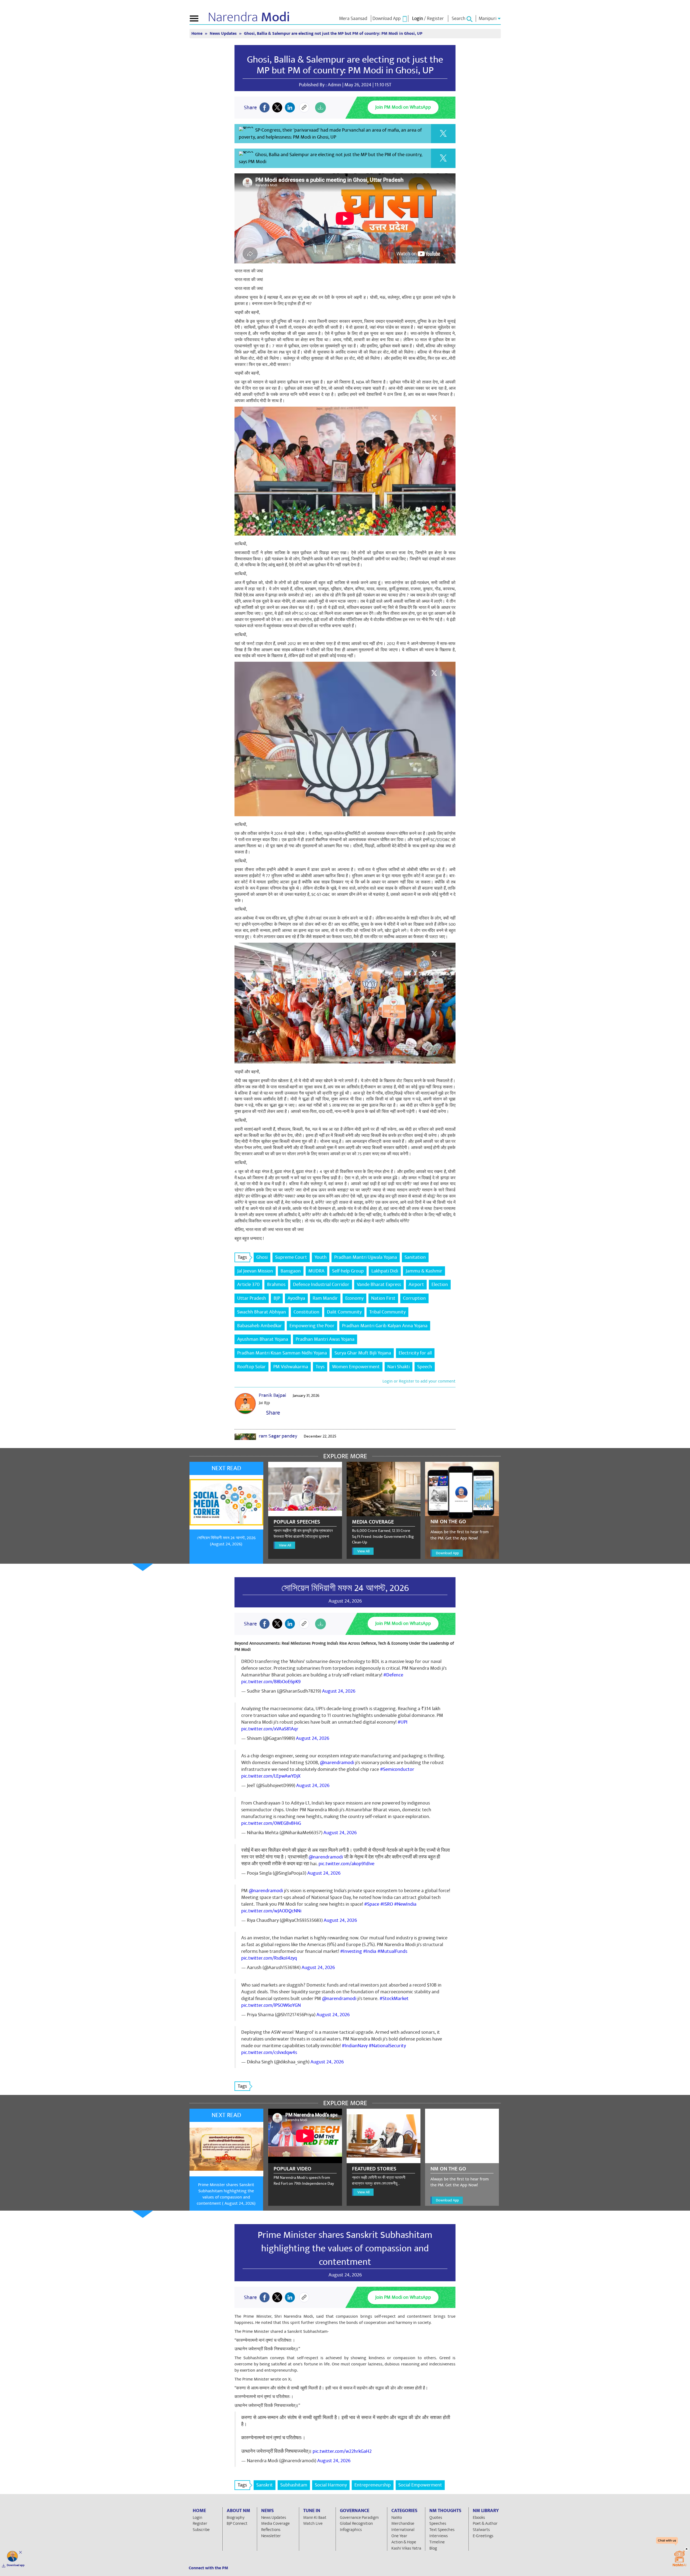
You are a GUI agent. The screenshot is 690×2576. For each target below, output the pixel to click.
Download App (447, 1553)
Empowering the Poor (312, 1326)
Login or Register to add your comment (419, 1381)
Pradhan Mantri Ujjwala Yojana (366, 1257)
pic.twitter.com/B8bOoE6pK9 (271, 1682)
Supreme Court (291, 1257)
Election (440, 1284)
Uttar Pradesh (252, 1298)
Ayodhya (296, 1298)
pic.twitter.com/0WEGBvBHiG (271, 1823)
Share (272, 1413)
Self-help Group (348, 1271)
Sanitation (415, 1257)
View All (285, 1545)
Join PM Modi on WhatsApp (403, 107)
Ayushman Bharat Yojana (263, 1339)
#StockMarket (394, 1999)
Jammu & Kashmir (424, 1271)
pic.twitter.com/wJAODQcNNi (271, 1911)
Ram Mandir (325, 1298)
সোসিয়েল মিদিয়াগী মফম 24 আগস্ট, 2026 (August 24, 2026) (226, 1541)
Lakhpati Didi (385, 1271)
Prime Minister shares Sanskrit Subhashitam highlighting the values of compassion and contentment (345, 2248)
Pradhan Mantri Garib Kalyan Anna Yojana (385, 1326)
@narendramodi (337, 1763)
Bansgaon (291, 1271)
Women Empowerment (356, 1367)
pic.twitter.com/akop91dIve (346, 1864)
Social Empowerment (420, 2485)
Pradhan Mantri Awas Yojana (325, 1339)
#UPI (403, 1722)
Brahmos (276, 1284)
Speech (425, 1367)
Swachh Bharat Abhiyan (262, 1312)
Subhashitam (294, 2485)
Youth (321, 1257)
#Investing (351, 1951)
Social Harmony (331, 2485)
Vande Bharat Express (379, 1284)
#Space (372, 1904)
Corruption (414, 1298)
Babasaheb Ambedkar (260, 1326)
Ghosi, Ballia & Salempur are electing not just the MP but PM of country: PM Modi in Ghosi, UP (345, 65)
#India (370, 1951)
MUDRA (316, 1271)
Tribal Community (387, 1312)
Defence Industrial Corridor (321, 1284)
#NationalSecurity (387, 2046)
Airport (416, 1284)
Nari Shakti (399, 1367)
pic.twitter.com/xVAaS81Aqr (270, 1729)
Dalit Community (344, 1312)
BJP (277, 1298)
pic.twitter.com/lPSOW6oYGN (271, 2005)
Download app (16, 2565)
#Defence (393, 1675)
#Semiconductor (397, 1769)
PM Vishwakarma (291, 1367)
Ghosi (262, 1257)
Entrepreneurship (373, 2485)
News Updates (224, 34)
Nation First (383, 1298)
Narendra (249, 17)
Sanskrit (265, 2485)
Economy (354, 1298)
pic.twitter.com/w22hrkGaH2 (342, 2451)
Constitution (306, 1312)
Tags (242, 1257)
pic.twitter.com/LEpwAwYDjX (271, 1776)
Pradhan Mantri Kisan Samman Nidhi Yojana (282, 1353)
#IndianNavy (355, 2046)
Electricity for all (415, 1353)
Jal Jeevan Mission (255, 1271)
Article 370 (248, 1284)
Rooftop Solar (251, 1367)
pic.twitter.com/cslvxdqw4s (269, 2052)
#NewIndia (405, 1904)
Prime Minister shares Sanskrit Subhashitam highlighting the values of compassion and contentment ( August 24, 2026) (226, 2194)
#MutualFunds (392, 1951)
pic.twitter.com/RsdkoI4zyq (269, 1958)
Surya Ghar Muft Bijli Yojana (363, 1353)
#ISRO (387, 1904)
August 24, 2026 (339, 1691)
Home (197, 34)
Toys (320, 1367)
